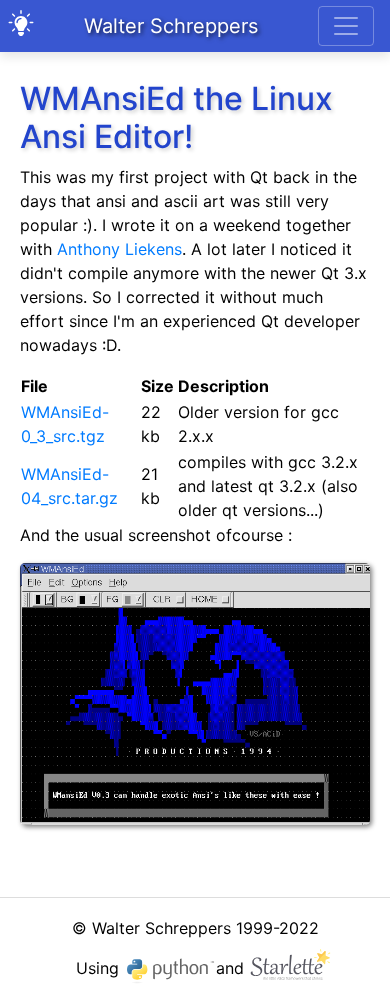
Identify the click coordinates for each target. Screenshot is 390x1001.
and (232, 968)
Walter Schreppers (171, 26)
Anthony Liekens (119, 249)
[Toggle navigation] (346, 26)
